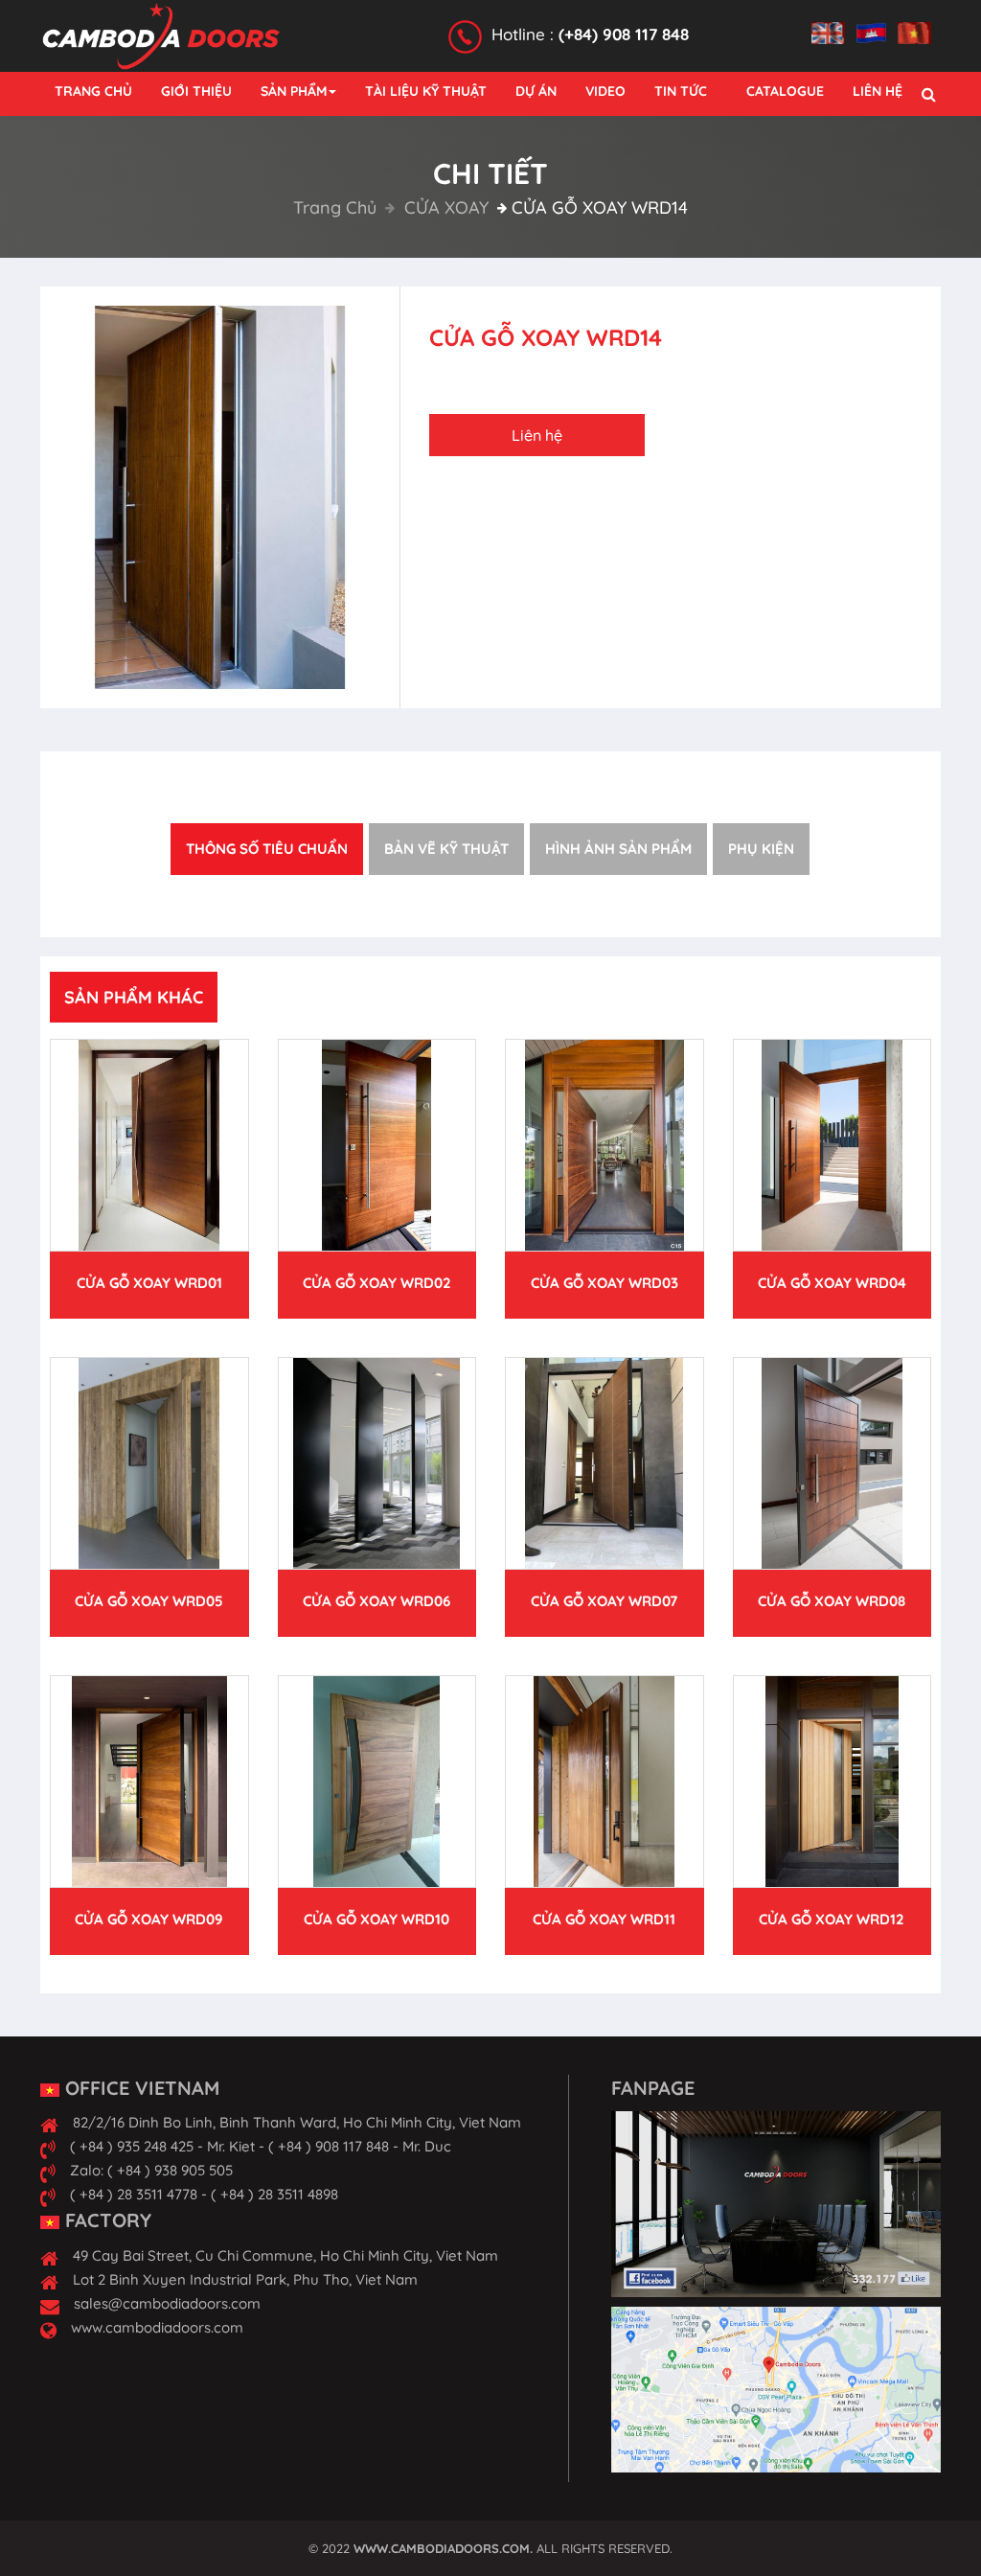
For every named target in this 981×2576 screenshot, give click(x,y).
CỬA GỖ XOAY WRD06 (376, 1601)
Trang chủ (335, 207)
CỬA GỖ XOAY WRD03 (605, 1283)
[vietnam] (919, 22)
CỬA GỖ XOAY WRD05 (149, 1601)
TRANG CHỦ (93, 91)
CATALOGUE (785, 91)
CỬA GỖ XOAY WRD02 (377, 1283)
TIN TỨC (681, 91)
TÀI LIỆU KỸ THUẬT (426, 91)
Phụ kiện (761, 849)
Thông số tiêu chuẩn (267, 849)
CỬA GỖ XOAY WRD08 (832, 1601)
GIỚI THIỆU (196, 91)
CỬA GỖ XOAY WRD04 (832, 1283)
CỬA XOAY (444, 207)
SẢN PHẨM (294, 91)
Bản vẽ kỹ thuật (446, 849)
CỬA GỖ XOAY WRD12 (832, 1919)
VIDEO (605, 91)
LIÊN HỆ (878, 91)
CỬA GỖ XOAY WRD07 (604, 1601)
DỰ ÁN (536, 91)
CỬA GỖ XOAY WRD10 (376, 1919)
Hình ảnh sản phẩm (618, 849)
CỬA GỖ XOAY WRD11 (604, 1919)
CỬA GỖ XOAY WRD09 (149, 1919)
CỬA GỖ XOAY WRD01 (149, 1283)
